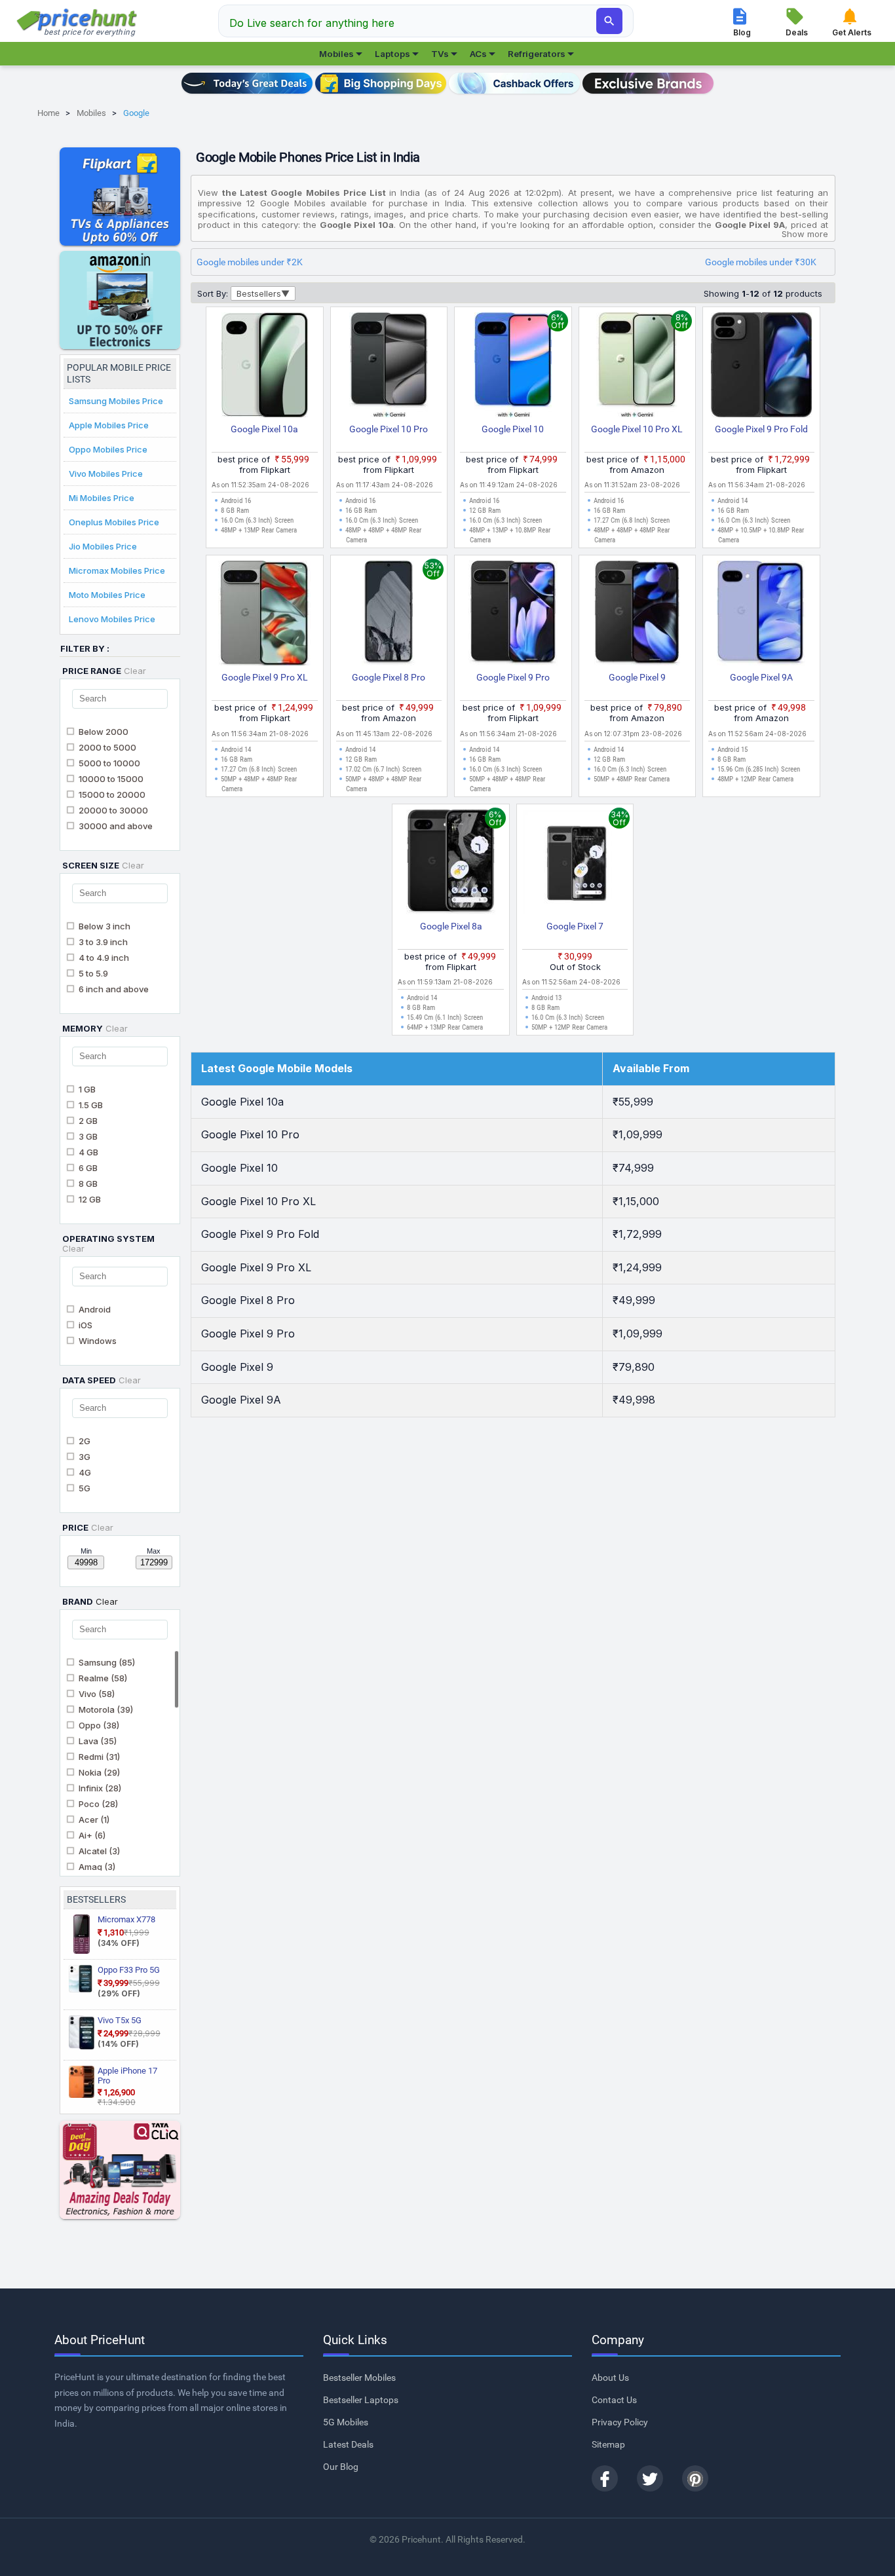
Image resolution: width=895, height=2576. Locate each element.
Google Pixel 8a (451, 926)
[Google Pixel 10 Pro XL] (638, 367)
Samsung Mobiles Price (116, 401)
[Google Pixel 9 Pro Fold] (761, 367)
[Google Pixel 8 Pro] (389, 616)
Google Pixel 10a (264, 429)
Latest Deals (348, 2444)
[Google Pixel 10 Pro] (389, 367)
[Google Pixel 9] (638, 616)
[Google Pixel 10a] (265, 367)
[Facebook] (605, 2478)
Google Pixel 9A (761, 677)
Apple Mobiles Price (109, 425)
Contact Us (614, 2400)
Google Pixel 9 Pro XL (265, 677)
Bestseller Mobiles (359, 2378)
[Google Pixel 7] (575, 865)
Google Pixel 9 (637, 677)
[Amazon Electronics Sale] (120, 300)
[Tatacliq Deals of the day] (120, 2170)
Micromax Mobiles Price (117, 570)
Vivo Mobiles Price (106, 474)
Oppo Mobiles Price (108, 449)
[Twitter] (650, 2478)
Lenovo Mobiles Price (112, 619)
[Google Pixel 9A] (761, 616)
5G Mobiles (346, 2422)
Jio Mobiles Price (103, 546)
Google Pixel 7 (575, 926)
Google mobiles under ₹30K (761, 262)
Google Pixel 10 (513, 429)
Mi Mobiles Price (102, 498)
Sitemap (608, 2444)
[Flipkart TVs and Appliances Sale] (120, 196)
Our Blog (341, 2467)
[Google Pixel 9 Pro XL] (265, 616)
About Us (610, 2378)
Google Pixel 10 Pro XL (637, 429)
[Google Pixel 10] (513, 367)
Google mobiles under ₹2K (250, 262)
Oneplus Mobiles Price (114, 522)
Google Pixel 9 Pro (513, 677)
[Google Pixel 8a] (451, 865)
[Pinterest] (695, 2478)
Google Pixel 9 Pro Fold (761, 429)
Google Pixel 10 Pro (389, 429)
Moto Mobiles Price (107, 595)
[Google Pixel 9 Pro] (513, 616)
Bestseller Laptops (361, 2400)
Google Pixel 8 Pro (389, 677)
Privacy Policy (620, 2422)
